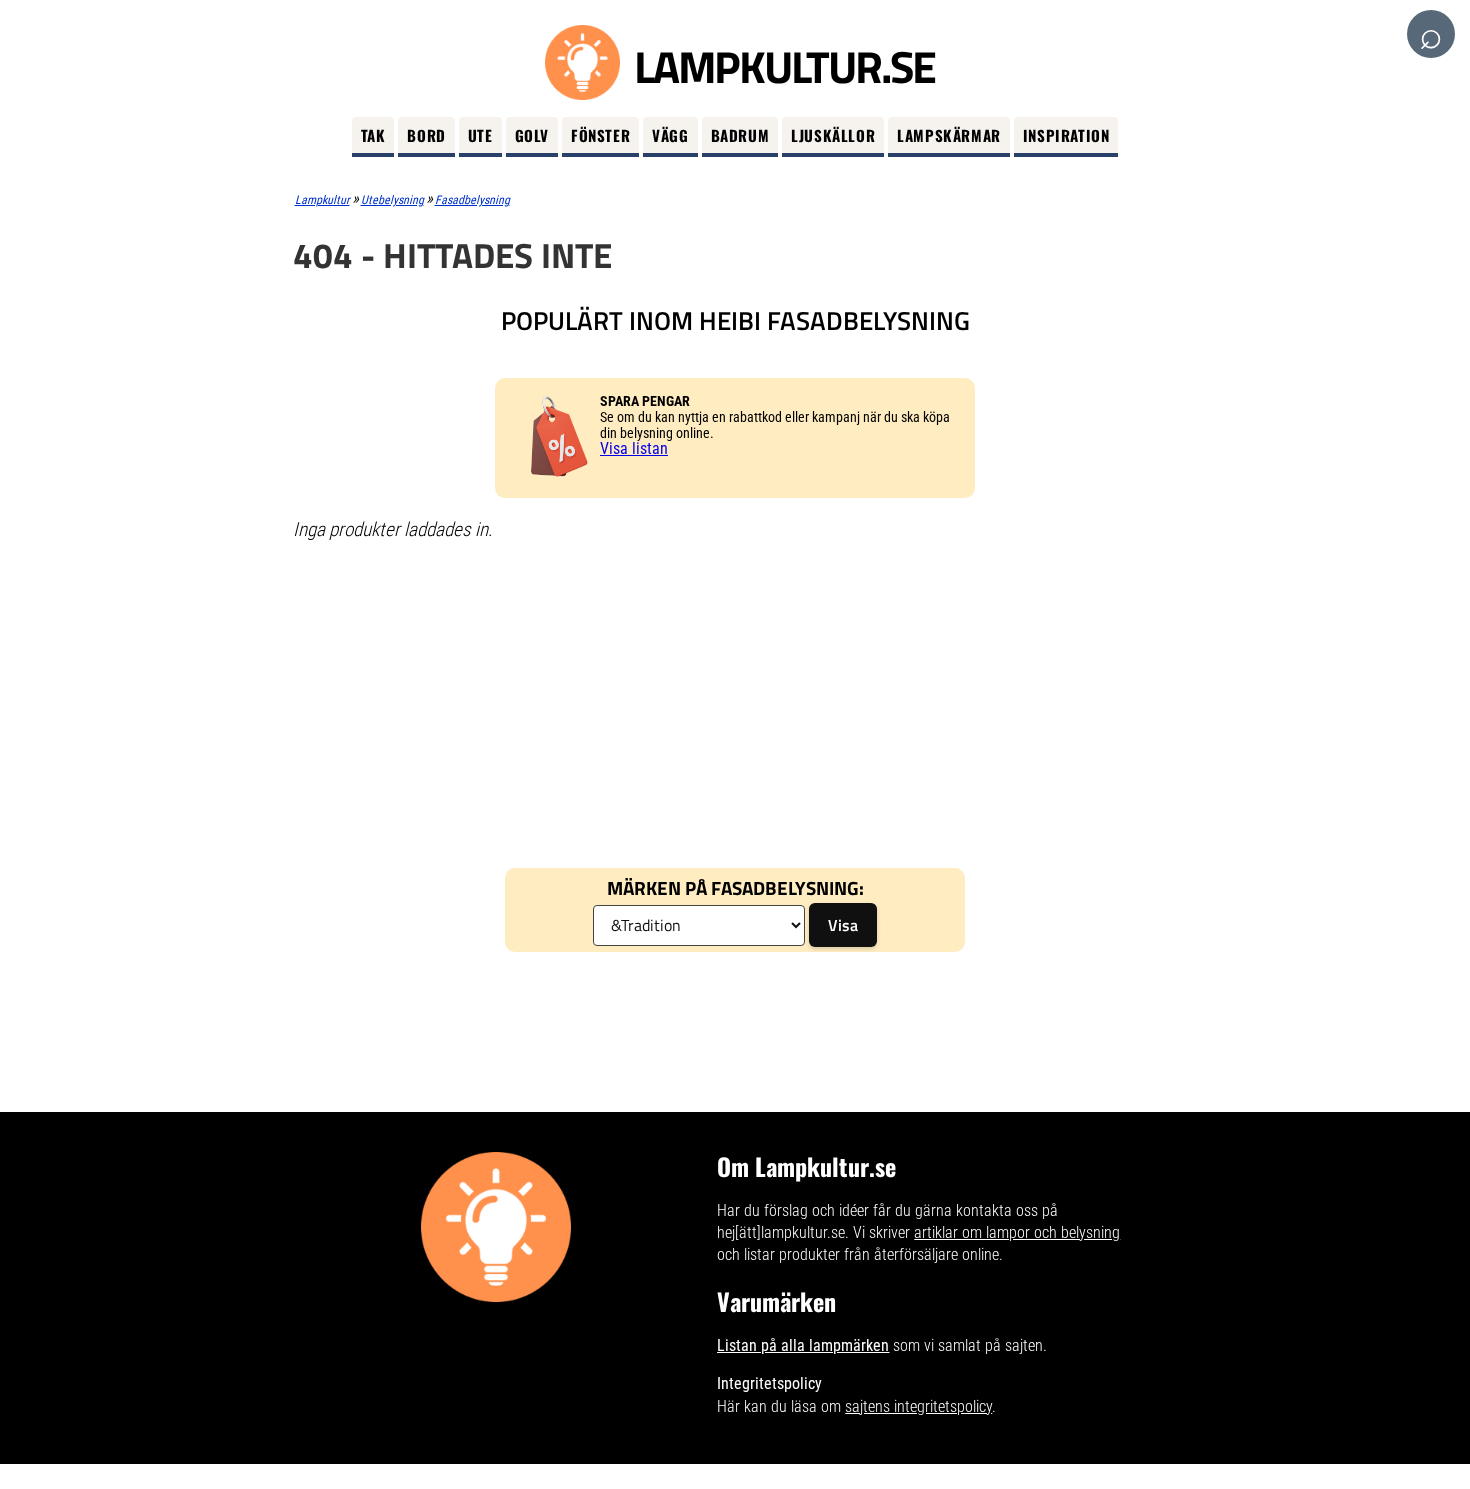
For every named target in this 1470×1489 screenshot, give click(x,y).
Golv (532, 135)
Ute (480, 135)
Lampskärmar (949, 135)
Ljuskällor (833, 135)
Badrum (740, 135)
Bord (426, 135)
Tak (373, 135)
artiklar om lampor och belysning (1017, 1232)
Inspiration (1066, 135)
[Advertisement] (735, 703)
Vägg (670, 135)
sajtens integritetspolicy (918, 1406)
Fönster (600, 135)
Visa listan (634, 448)
